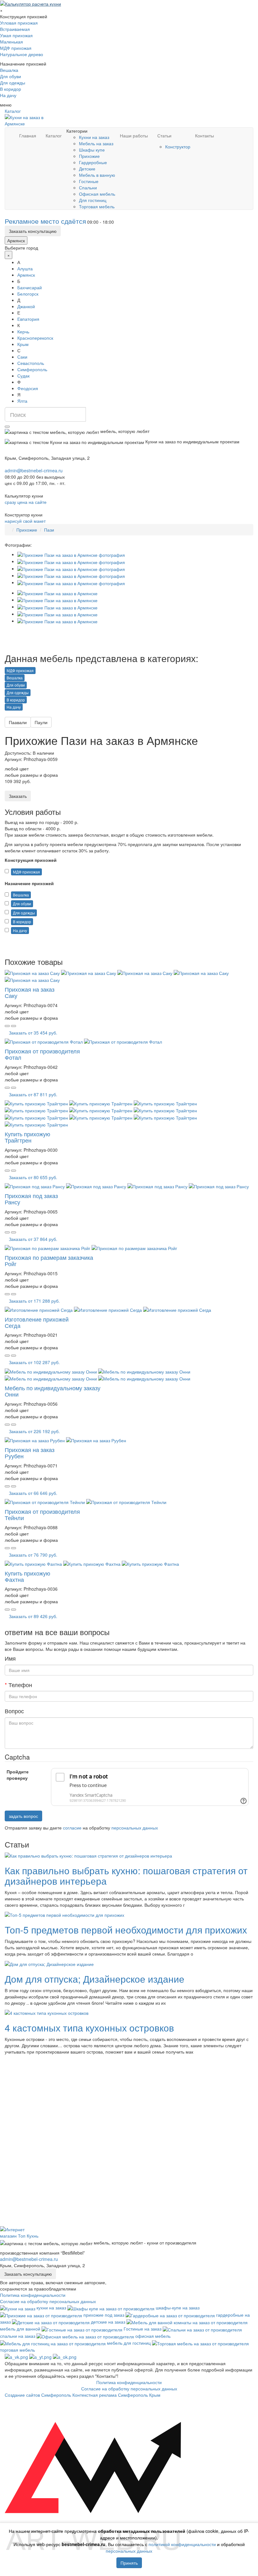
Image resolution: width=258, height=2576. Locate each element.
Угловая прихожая (19, 23)
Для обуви (11, 76)
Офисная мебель (97, 194)
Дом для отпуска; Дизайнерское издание (95, 1979)
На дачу (8, 95)
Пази (49, 530)
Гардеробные (93, 162)
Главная (28, 135)
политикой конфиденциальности (182, 2544)
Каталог (13, 111)
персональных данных (135, 1828)
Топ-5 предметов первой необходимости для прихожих (126, 1930)
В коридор (11, 89)
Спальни (88, 187)
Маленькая (11, 42)
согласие (72, 1828)
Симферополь (32, 369)
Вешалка (9, 70)
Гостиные (89, 181)
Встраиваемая (15, 29)
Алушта (25, 268)
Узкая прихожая (16, 35)
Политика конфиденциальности (33, 2295)
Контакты (205, 135)
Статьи (164, 135)
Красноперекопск (35, 338)
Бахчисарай (30, 287)
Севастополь (31, 363)
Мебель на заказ (96, 143)
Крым (23, 344)
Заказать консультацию (33, 231)
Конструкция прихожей (31, 860)
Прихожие (89, 156)
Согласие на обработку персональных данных (48, 2301)
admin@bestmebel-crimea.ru (29, 2259)
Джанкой (26, 306)
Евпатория (28, 319)
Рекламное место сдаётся (45, 221)
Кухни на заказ (94, 137)
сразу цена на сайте (26, 502)
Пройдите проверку (18, 1775)
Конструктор (178, 147)
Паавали (18, 722)
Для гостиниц (93, 200)
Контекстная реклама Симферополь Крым (116, 2395)
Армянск (16, 240)
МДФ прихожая (16, 48)
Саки (22, 357)
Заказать (18, 796)
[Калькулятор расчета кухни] (31, 3)
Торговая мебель (97, 206)
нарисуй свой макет (25, 521)
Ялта (22, 401)
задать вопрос (23, 1816)
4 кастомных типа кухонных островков (89, 2028)
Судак (23, 376)
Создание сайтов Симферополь (39, 2395)
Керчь (23, 331)
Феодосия (28, 388)
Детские (87, 169)
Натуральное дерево (22, 54)
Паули (41, 722)
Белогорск (28, 294)
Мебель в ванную (97, 175)
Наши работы (134, 135)
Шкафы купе (92, 150)
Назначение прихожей (29, 883)
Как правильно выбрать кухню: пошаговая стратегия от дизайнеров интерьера (126, 1876)
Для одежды (13, 83)
